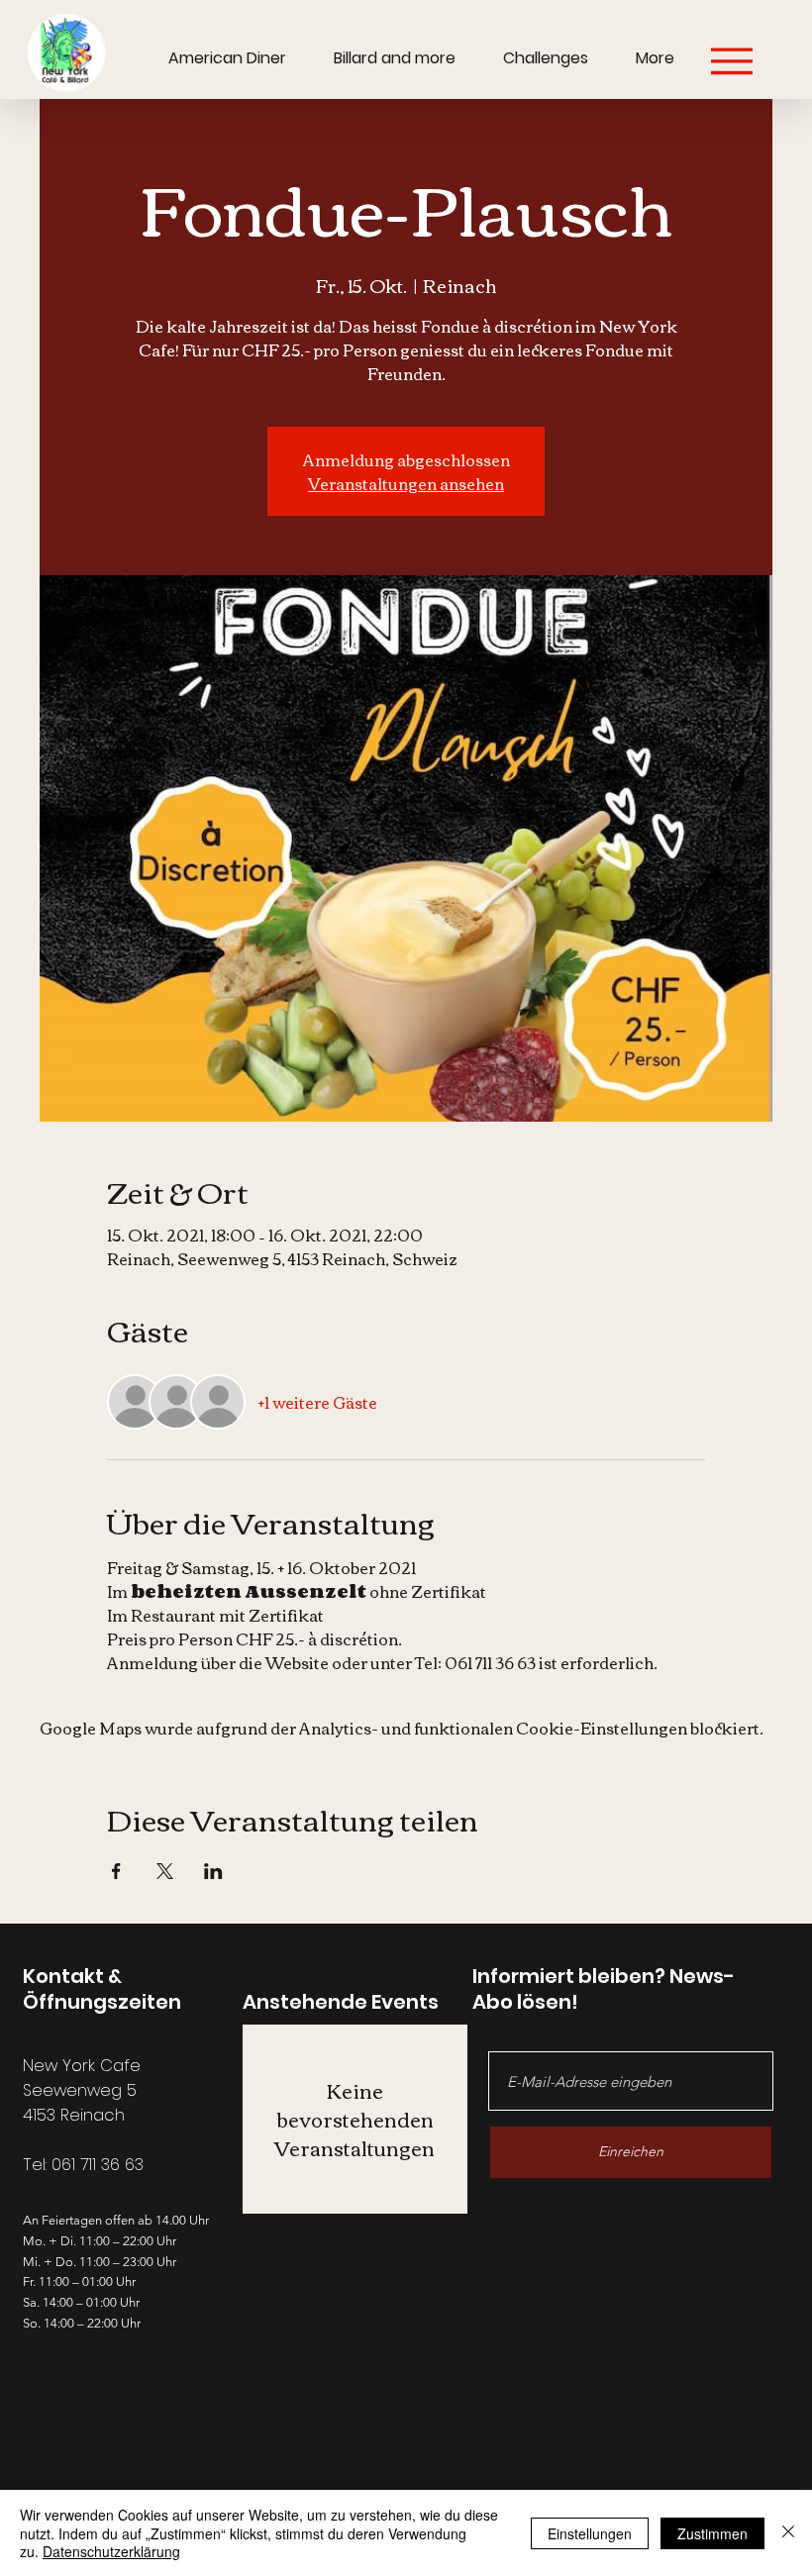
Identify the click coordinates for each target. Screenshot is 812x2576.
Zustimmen (712, 2533)
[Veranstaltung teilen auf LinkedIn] (213, 1871)
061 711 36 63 (98, 2165)
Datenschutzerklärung (111, 2551)
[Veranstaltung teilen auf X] (165, 1871)
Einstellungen (590, 2533)
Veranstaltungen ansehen (406, 483)
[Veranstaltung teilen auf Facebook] (116, 1871)
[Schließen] (788, 2533)
